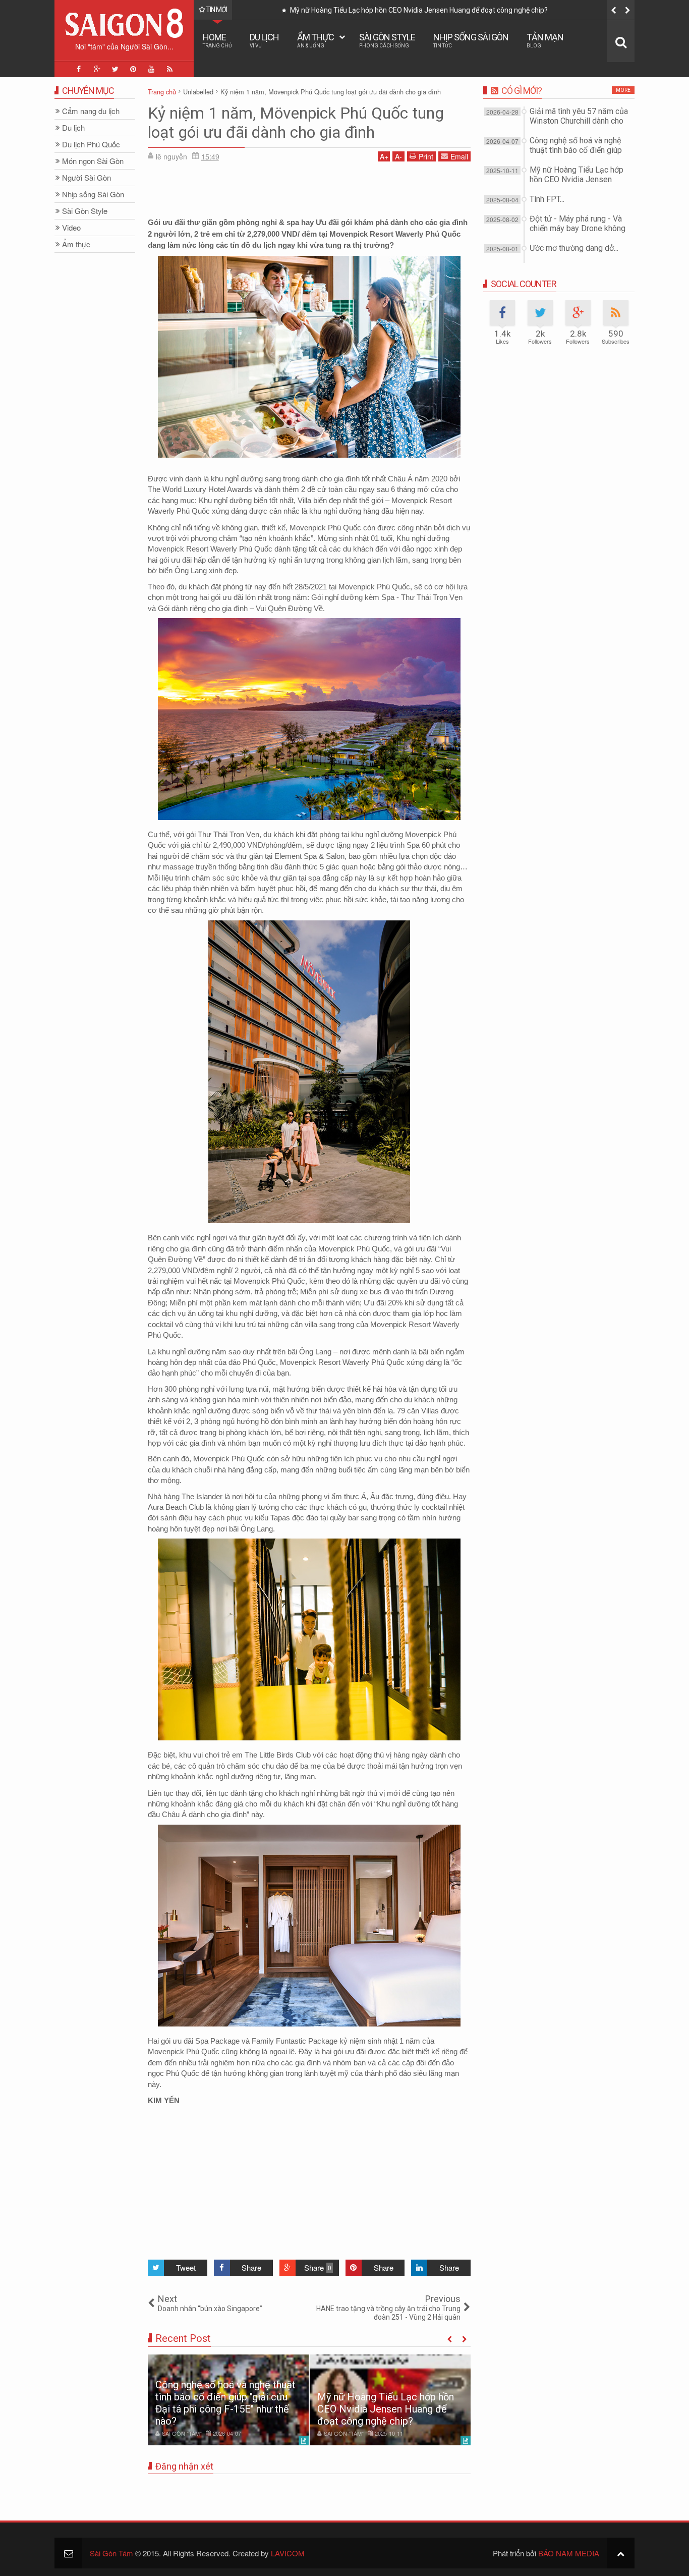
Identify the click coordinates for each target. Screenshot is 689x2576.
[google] (97, 69)
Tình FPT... (547, 199)
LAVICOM (288, 2553)
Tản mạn (545, 40)
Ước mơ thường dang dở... (574, 248)
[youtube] (151, 69)
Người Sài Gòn (87, 178)
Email (459, 156)
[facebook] (79, 69)
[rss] (169, 69)
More (623, 90)
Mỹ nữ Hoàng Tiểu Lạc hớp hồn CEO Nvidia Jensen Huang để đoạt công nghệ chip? (406, 10)
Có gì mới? (522, 91)
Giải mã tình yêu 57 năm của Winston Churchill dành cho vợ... (579, 121)
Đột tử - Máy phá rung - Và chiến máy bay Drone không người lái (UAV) (578, 228)
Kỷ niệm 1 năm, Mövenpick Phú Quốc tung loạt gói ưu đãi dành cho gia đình (296, 123)
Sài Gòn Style (387, 40)
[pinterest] (133, 69)
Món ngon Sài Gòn (93, 161)
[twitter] (115, 69)
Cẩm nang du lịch (91, 111)
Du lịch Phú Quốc (91, 145)
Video (71, 228)
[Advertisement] (309, 192)
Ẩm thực (315, 40)
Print (426, 156)
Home (217, 40)
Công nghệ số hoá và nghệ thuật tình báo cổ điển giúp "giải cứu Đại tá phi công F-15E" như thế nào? (225, 2403)
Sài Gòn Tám (111, 2553)
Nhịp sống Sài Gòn (471, 40)
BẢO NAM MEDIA (569, 2553)
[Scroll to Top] (621, 2553)
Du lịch (264, 40)
